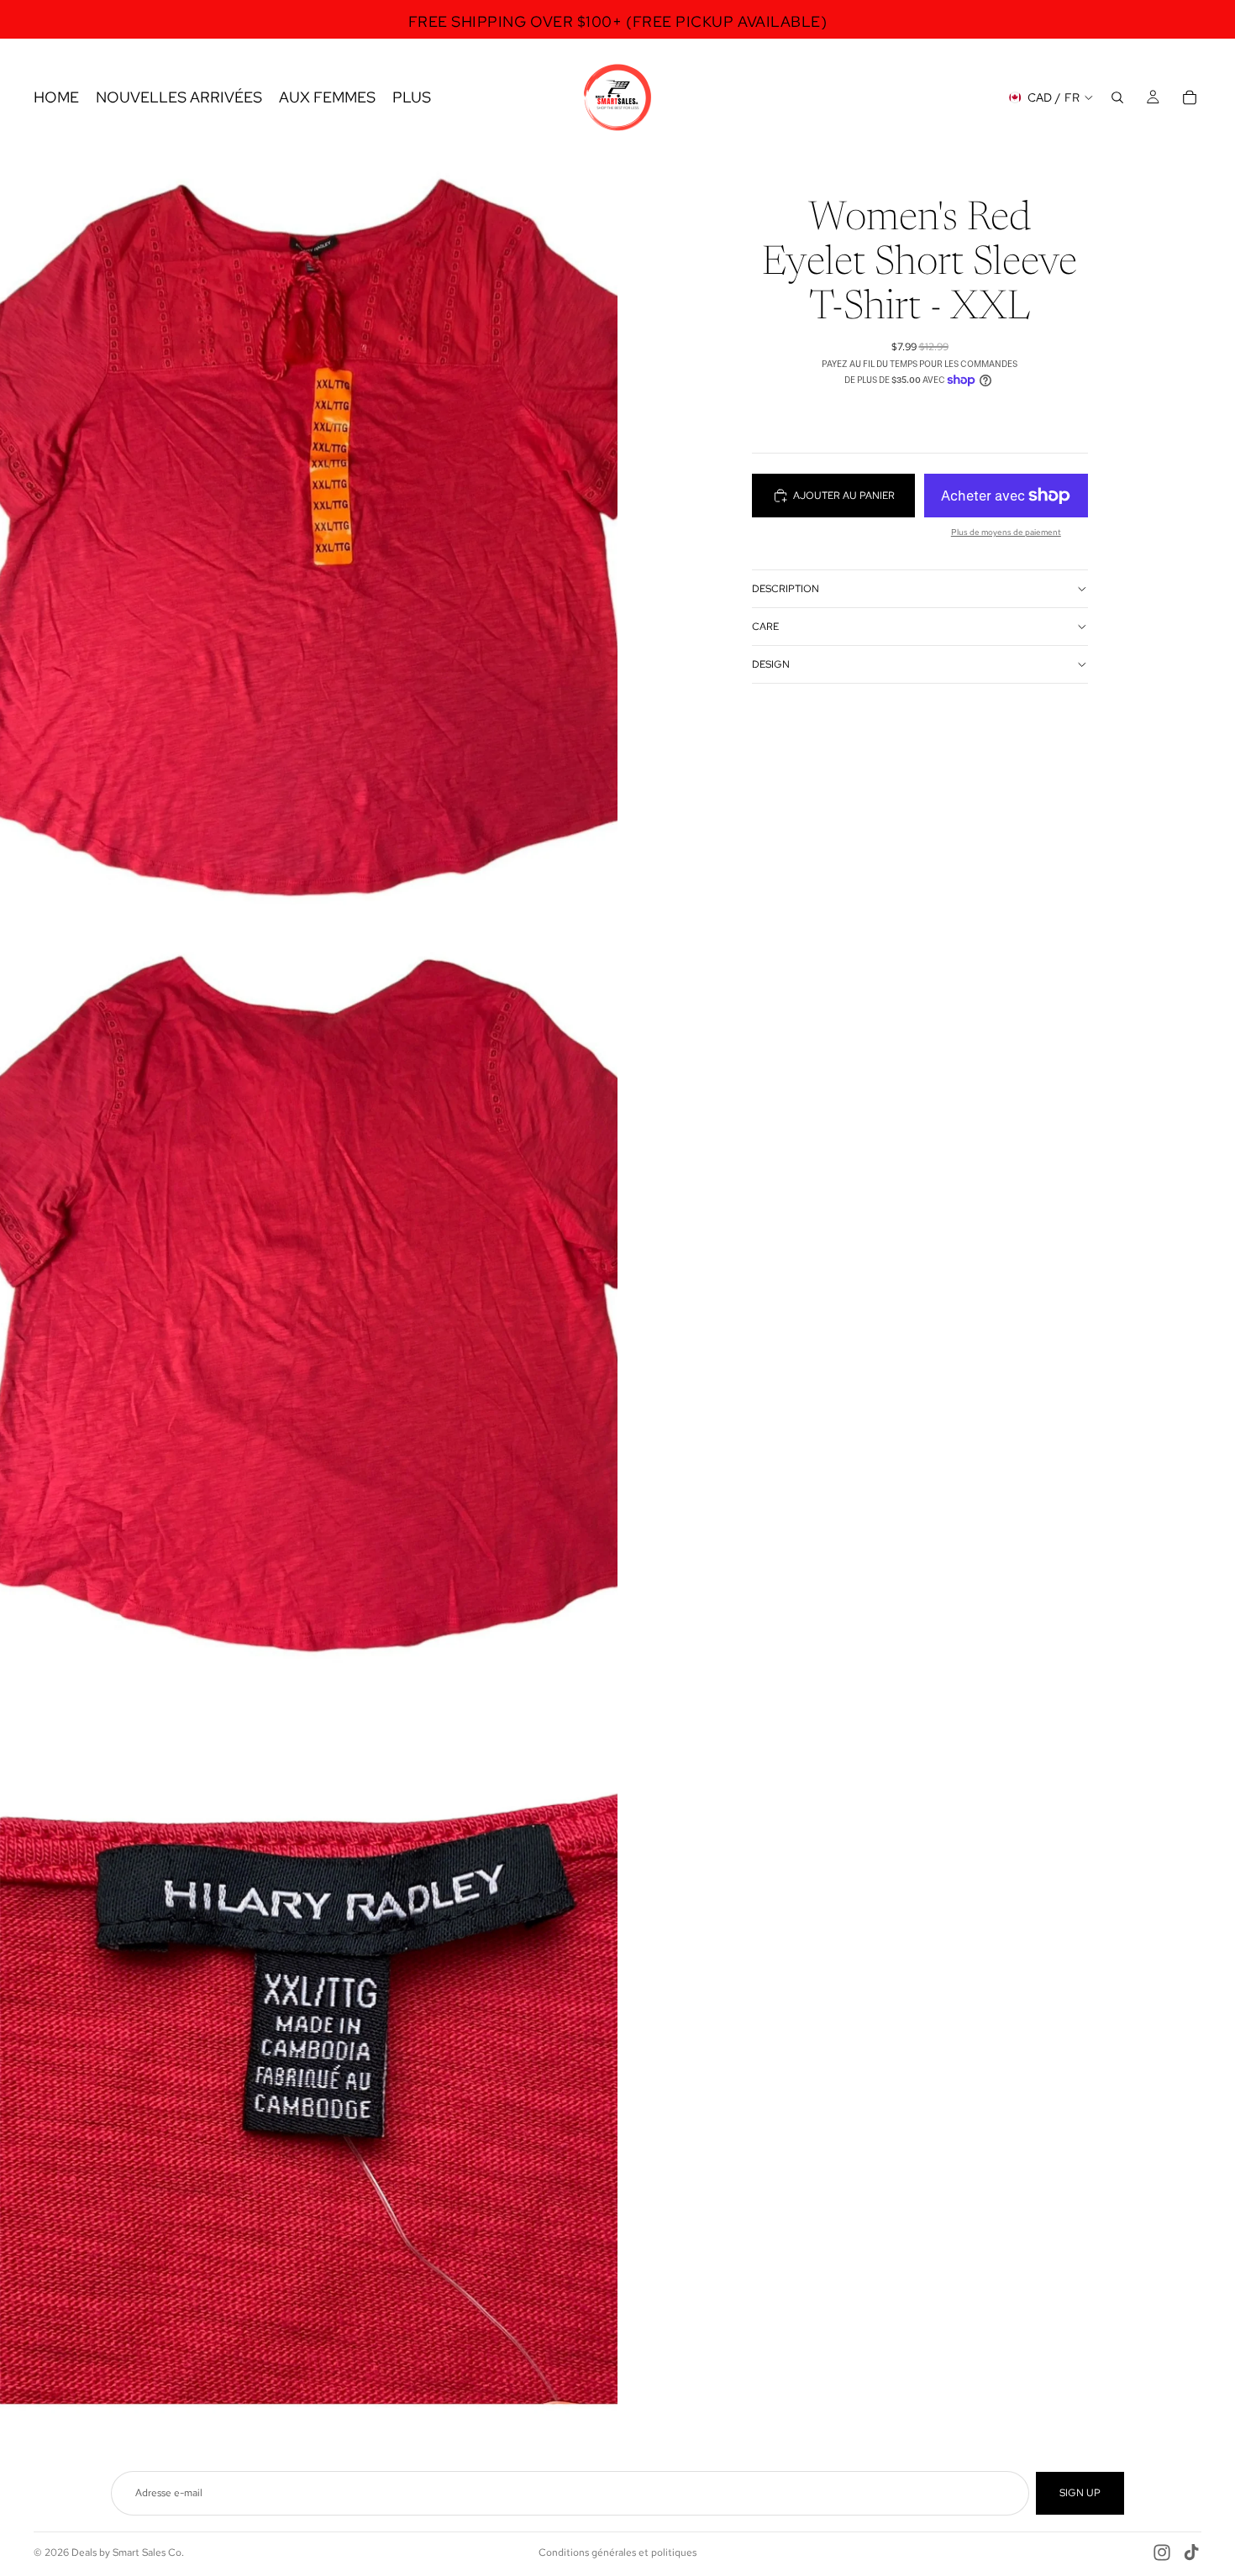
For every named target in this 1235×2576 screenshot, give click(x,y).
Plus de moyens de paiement (1006, 532)
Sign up (1080, 2493)
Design (771, 664)
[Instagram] (1162, 2552)
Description (786, 589)
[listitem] (412, 97)
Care (765, 627)
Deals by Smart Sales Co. (128, 2552)
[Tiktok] (1191, 2552)
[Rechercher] (1117, 97)
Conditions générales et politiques (617, 2552)
